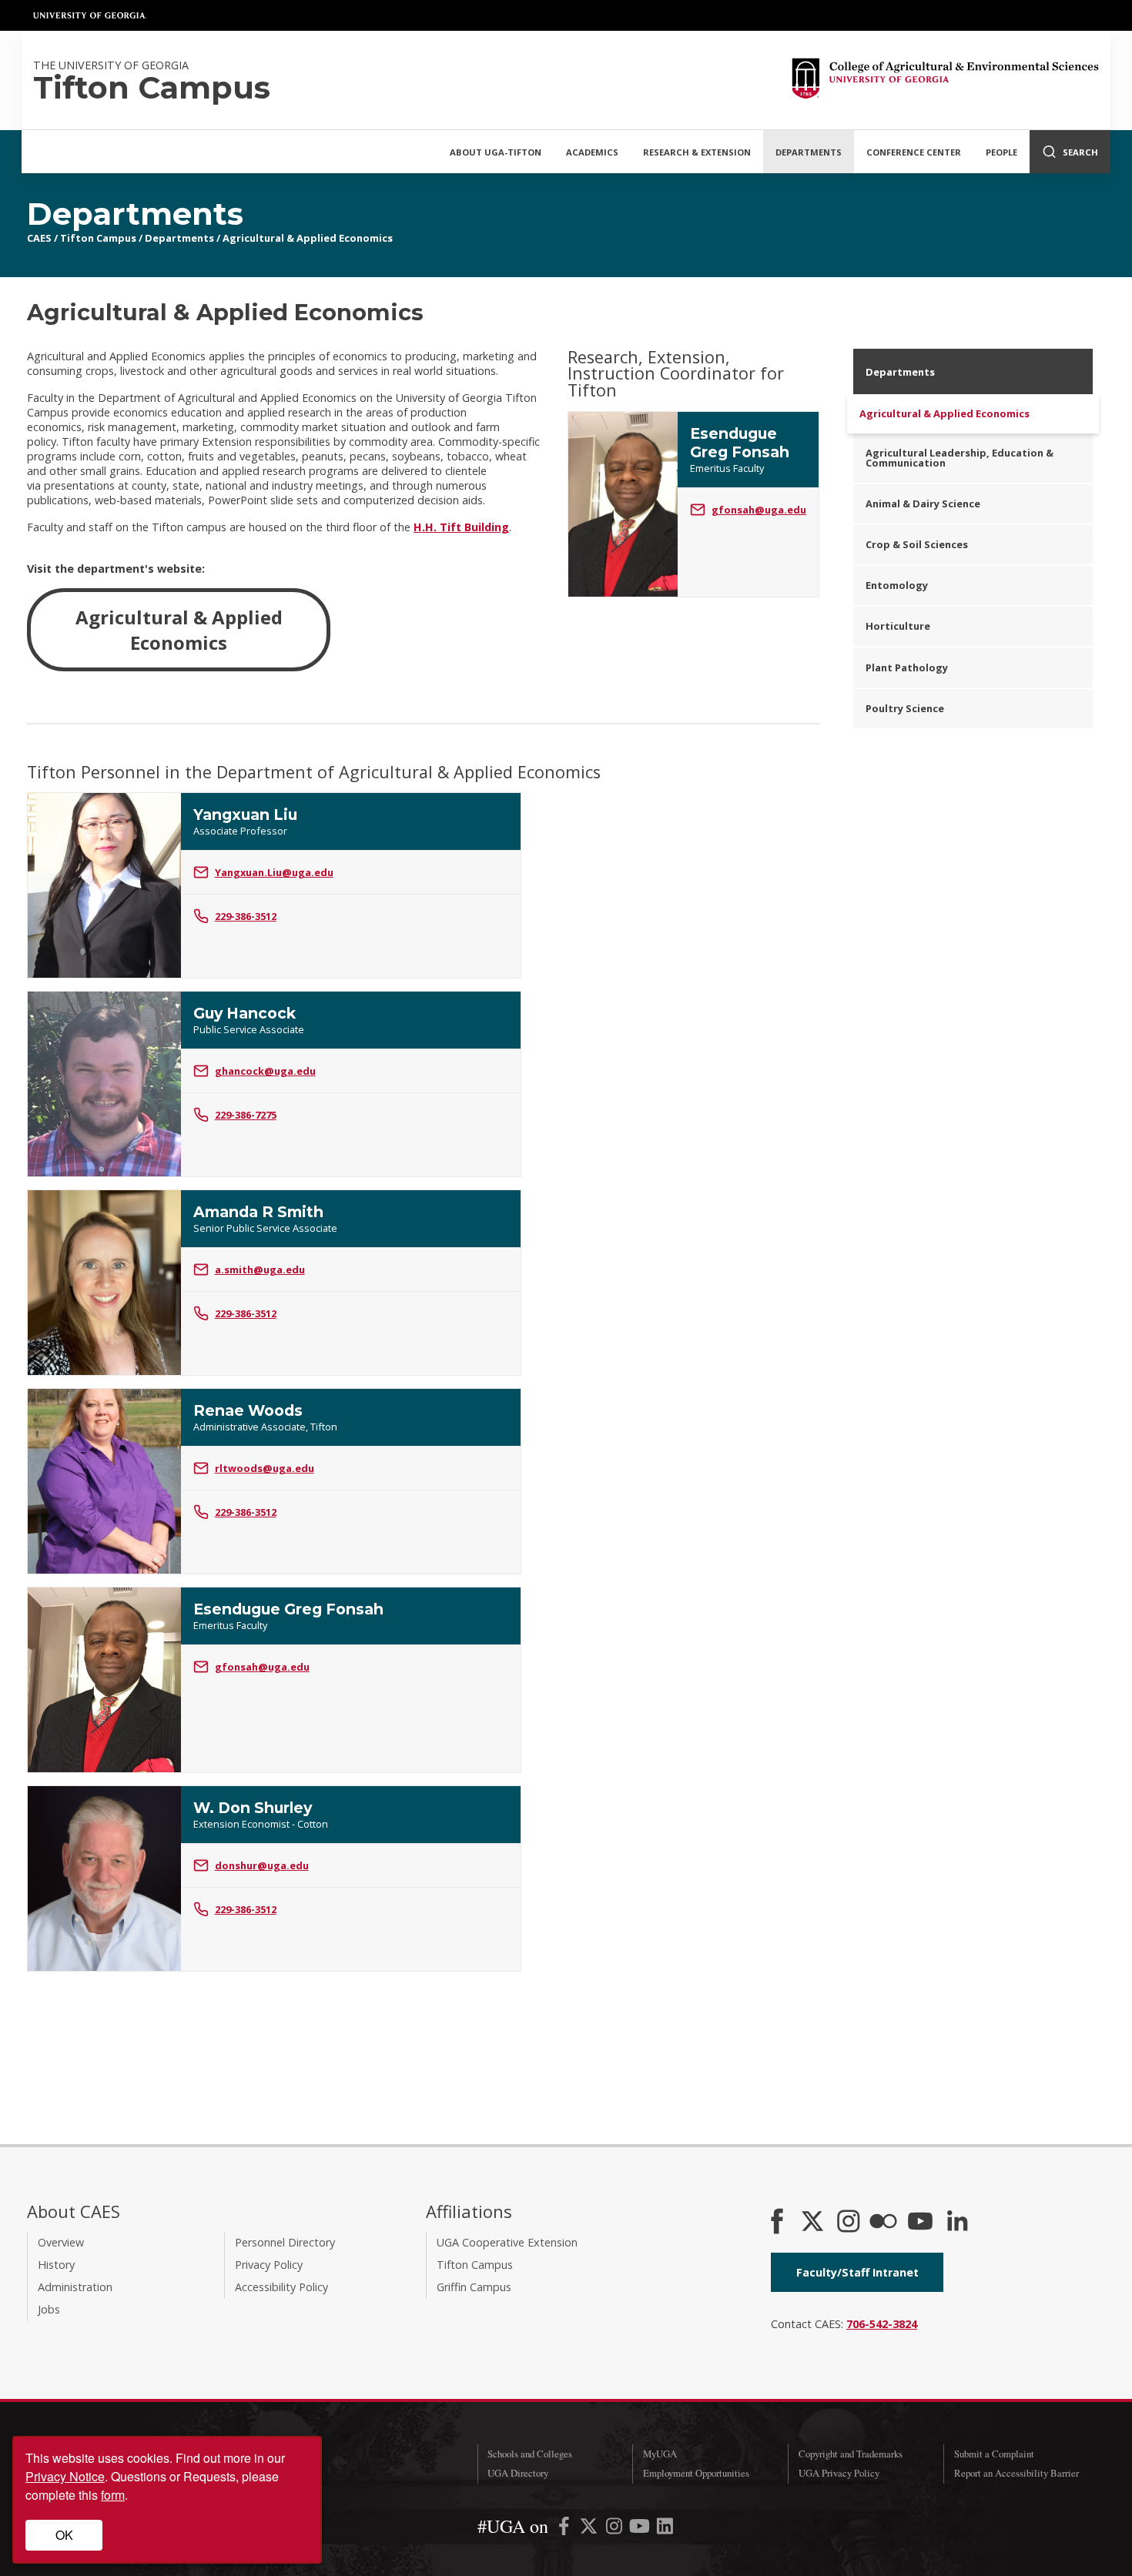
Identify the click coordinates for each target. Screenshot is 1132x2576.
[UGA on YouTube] (641, 2529)
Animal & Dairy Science (923, 503)
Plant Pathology (907, 667)
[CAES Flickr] (883, 2223)
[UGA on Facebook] (566, 2529)
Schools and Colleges (530, 2454)
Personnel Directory (285, 2242)
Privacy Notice (65, 2476)
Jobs (49, 2309)
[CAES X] (814, 2223)
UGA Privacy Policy (839, 2473)
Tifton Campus (98, 238)
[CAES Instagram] (849, 2223)
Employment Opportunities (696, 2473)
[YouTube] (920, 2223)
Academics (592, 152)
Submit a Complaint (994, 2454)
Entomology (897, 585)
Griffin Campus (474, 2287)
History (56, 2265)
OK (64, 2535)
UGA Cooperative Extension (507, 2242)
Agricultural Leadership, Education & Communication (960, 458)
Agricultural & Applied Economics (308, 238)
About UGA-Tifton (496, 152)
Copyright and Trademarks (851, 2454)
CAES (39, 238)
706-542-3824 (882, 2324)
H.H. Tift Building (461, 527)
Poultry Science (905, 708)
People (1001, 152)
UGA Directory (518, 2473)
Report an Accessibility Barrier (1016, 2473)
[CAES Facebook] (777, 2223)
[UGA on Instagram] (616, 2529)
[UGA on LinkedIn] (665, 2529)
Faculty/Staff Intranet (857, 2272)
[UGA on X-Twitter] (590, 2529)
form (113, 2495)
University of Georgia (90, 15)
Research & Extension (697, 152)
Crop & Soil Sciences (917, 544)
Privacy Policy (269, 2265)
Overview (61, 2242)
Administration (75, 2287)
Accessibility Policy (281, 2287)
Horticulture (898, 626)
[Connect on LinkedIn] (957, 2223)
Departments (809, 152)
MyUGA (660, 2454)
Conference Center (914, 152)
